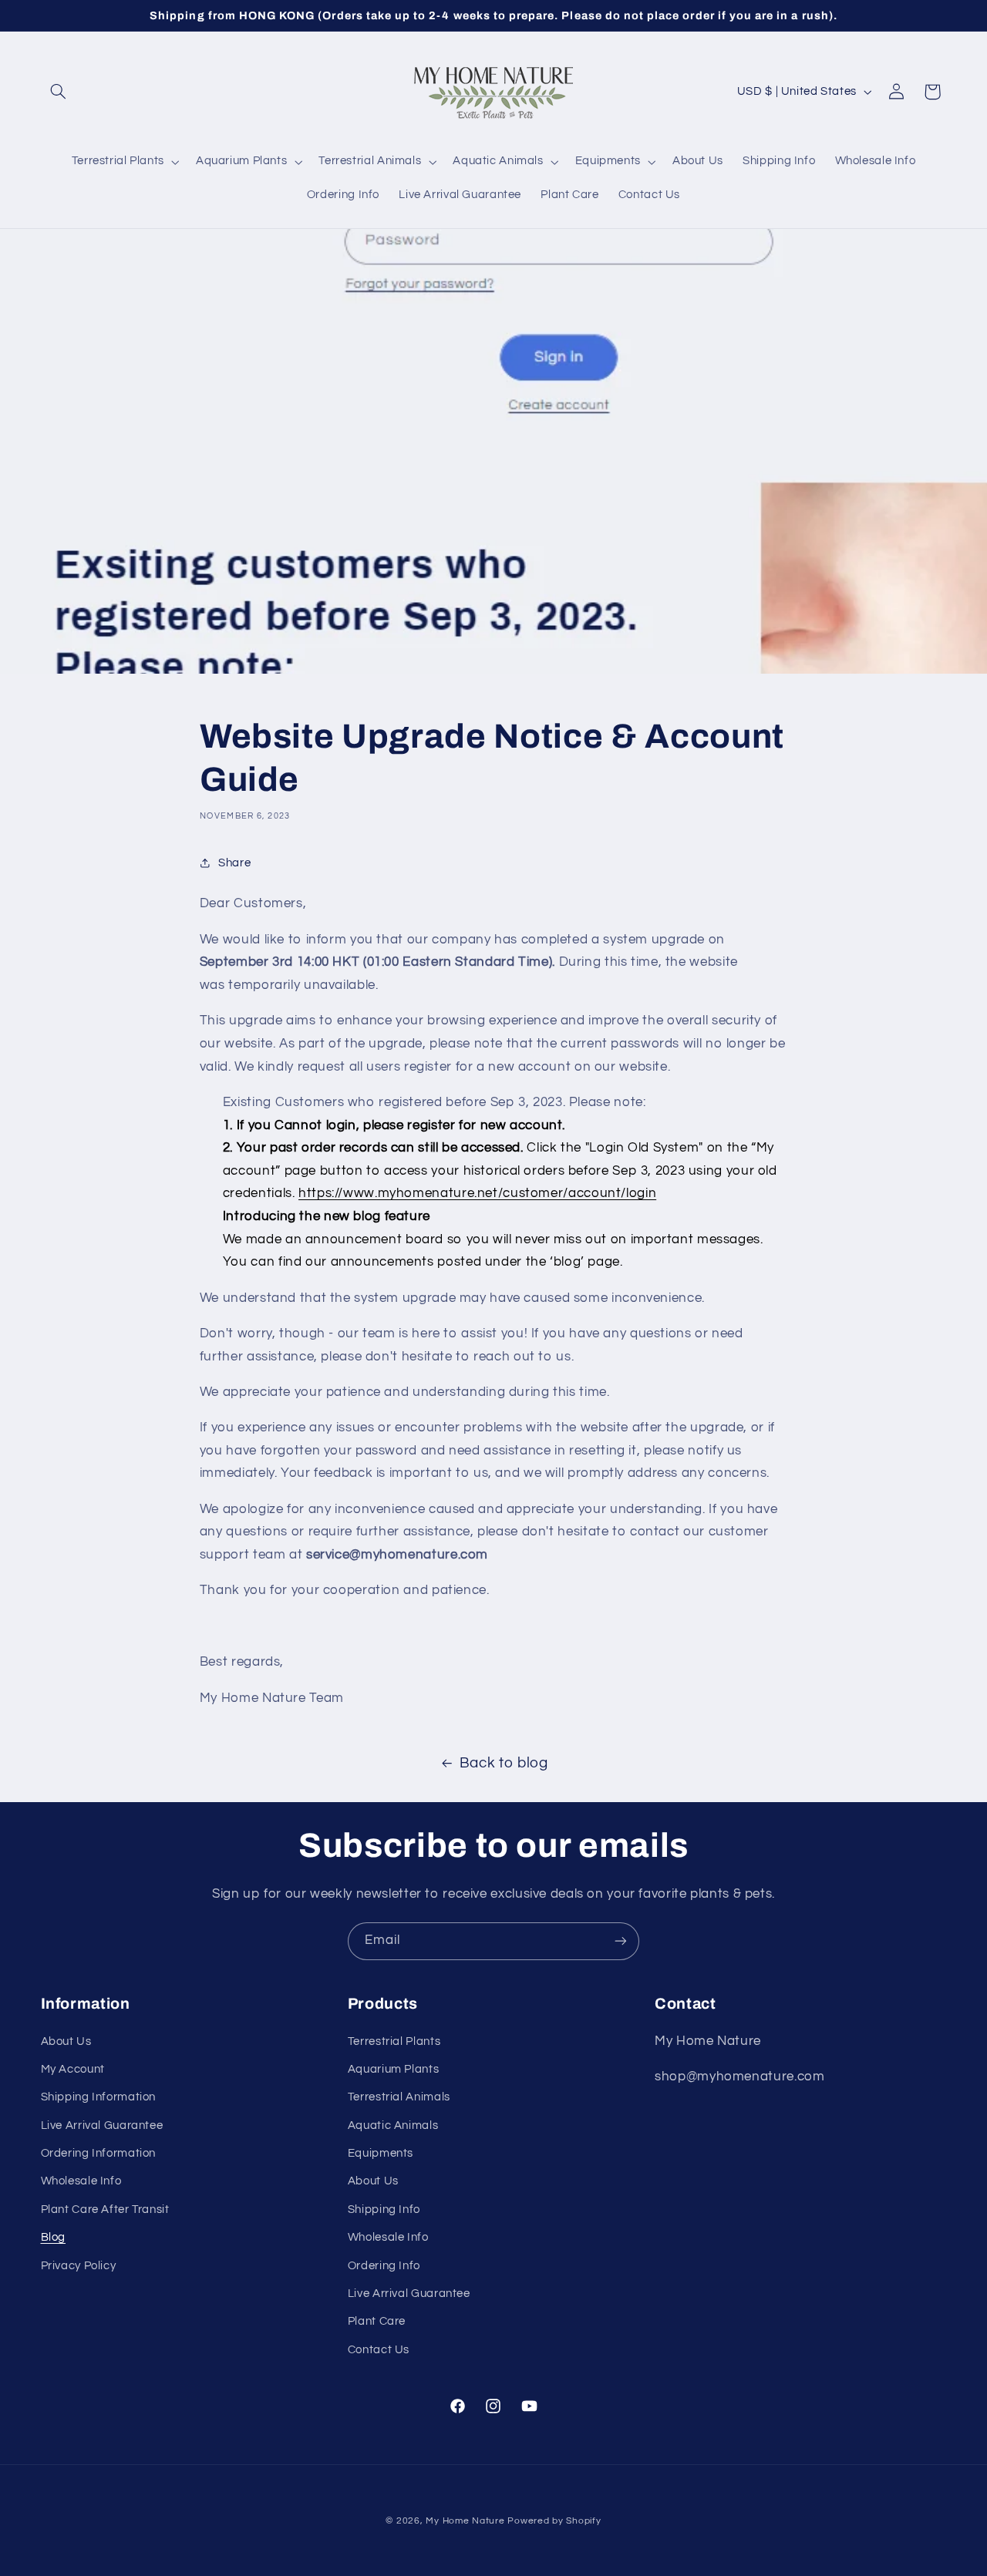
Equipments (381, 2153)
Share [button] (234, 863)
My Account (73, 2069)
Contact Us (379, 2350)
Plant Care (377, 2321)
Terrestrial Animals (399, 2097)
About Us (66, 2041)
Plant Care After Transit (105, 2209)
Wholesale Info (81, 2181)
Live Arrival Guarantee (102, 2125)
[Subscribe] (621, 1941)
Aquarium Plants (393, 2069)
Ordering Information (99, 2153)
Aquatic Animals (393, 2125)
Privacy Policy (79, 2266)
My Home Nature (465, 2521)
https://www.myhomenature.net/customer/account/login (477, 1193)
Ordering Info (384, 2266)
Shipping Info (384, 2209)
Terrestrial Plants (394, 2041)
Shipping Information (99, 2097)
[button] (59, 92)
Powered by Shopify (554, 2521)
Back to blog (504, 1763)
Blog (54, 2237)
